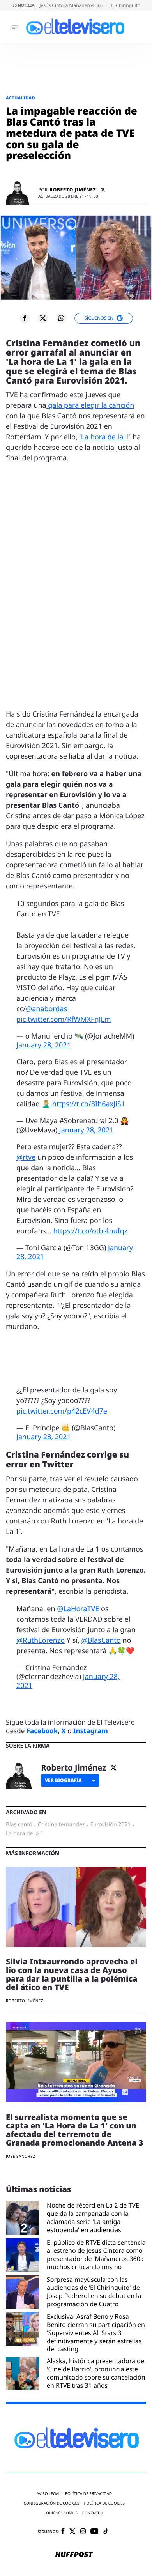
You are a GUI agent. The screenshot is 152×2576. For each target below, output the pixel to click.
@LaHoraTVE (78, 1609)
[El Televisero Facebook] (63, 2532)
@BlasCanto (101, 1640)
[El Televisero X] (72, 2532)
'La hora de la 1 (104, 437)
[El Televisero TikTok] (106, 2532)
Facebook (42, 1731)
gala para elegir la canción (90, 405)
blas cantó (19, 1825)
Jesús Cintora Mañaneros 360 (72, 5)
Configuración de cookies (52, 2503)
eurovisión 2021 (110, 1825)
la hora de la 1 (25, 1834)
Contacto (92, 2513)
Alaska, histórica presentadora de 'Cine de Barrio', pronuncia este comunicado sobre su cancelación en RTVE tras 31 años (96, 2373)
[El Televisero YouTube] (95, 2532)
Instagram (91, 1731)
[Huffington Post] (74, 2555)
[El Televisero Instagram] (83, 2532)
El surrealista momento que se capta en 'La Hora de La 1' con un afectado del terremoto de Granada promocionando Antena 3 (74, 2130)
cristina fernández (61, 1825)
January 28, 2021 (44, 1045)
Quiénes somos (62, 2513)
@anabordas (46, 1009)
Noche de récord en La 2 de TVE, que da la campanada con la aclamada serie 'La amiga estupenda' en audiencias (94, 2218)
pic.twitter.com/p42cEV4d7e (62, 1411)
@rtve (26, 1157)
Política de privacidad (88, 2494)
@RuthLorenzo (41, 1640)
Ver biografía (63, 1780)
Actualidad (20, 98)
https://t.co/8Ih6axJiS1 (89, 1104)
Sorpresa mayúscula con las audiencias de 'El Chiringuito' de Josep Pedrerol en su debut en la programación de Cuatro (94, 2292)
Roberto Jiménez (73, 190)
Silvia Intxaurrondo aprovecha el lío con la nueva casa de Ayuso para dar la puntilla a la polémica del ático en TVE (72, 1974)
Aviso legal (49, 2494)
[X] (103, 190)
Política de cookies (105, 2503)
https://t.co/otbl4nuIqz (90, 1231)
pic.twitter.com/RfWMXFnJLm (64, 1019)
